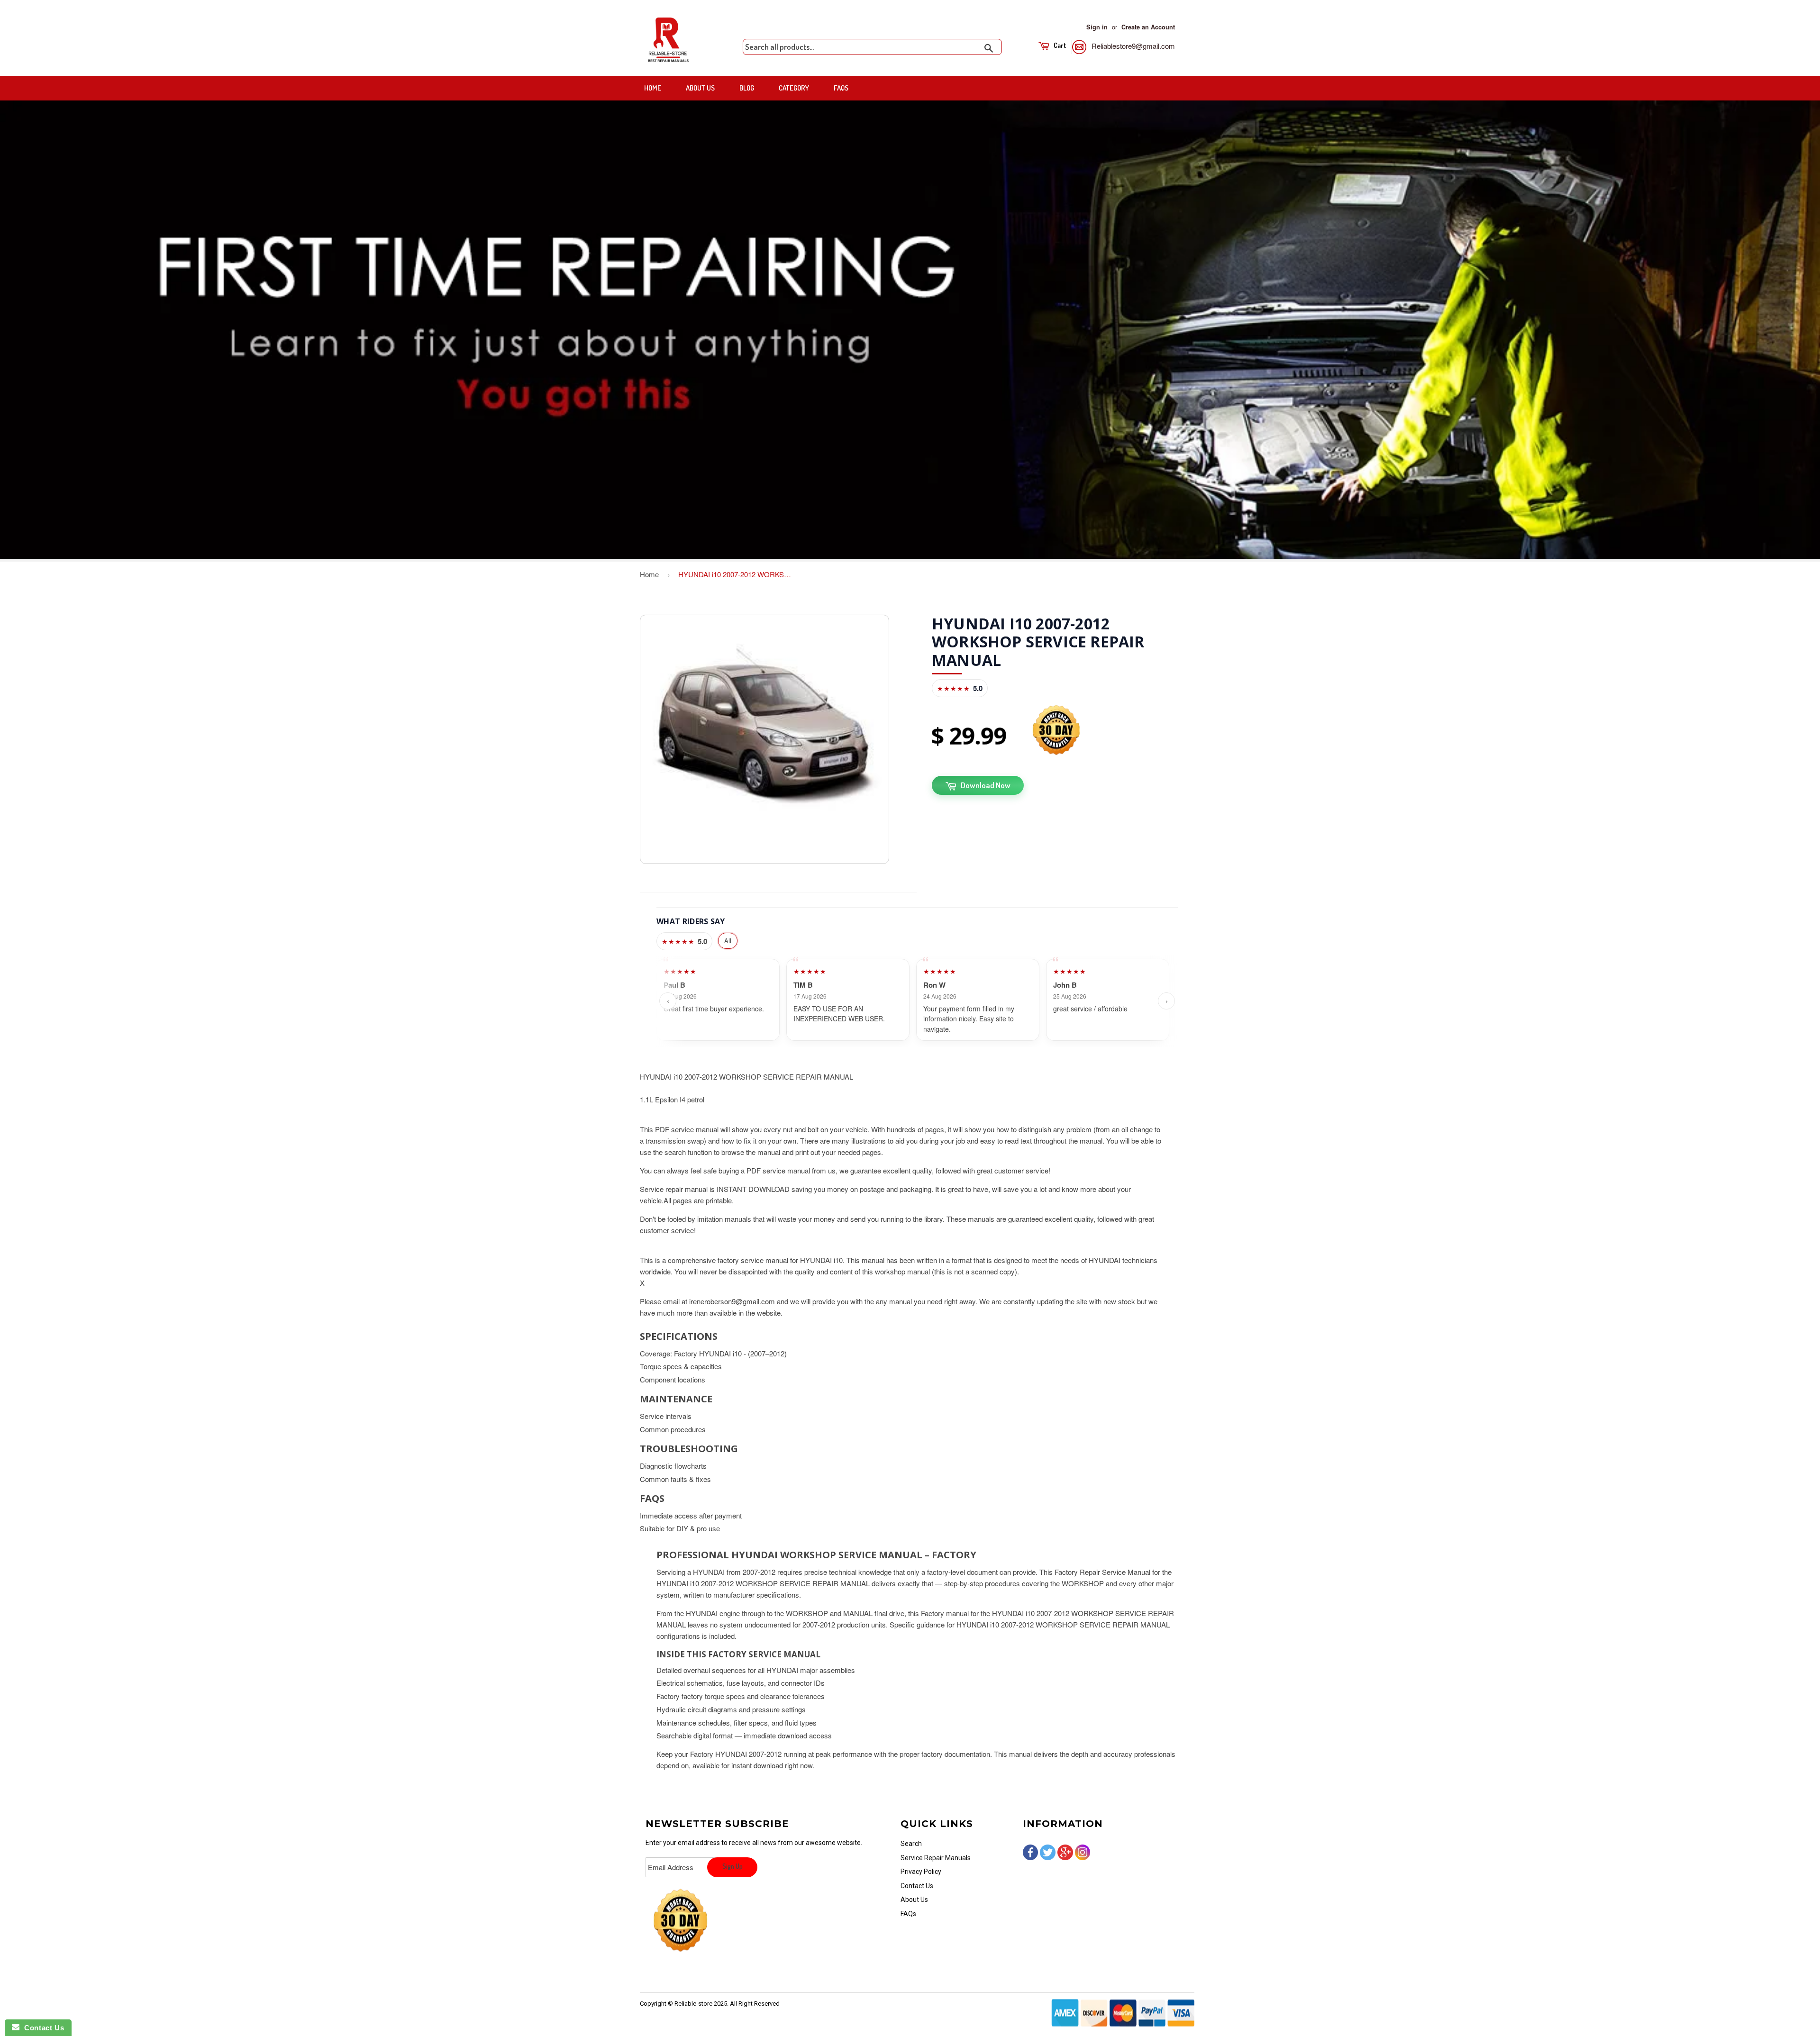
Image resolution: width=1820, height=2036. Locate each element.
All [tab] (728, 941)
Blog (747, 88)
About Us (700, 88)
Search (911, 1844)
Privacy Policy (921, 1872)
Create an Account (1148, 27)
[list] (917, 1001)
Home (653, 88)
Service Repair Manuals (936, 1858)
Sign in (1097, 27)
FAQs (841, 88)
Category (794, 88)
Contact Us (917, 1886)
